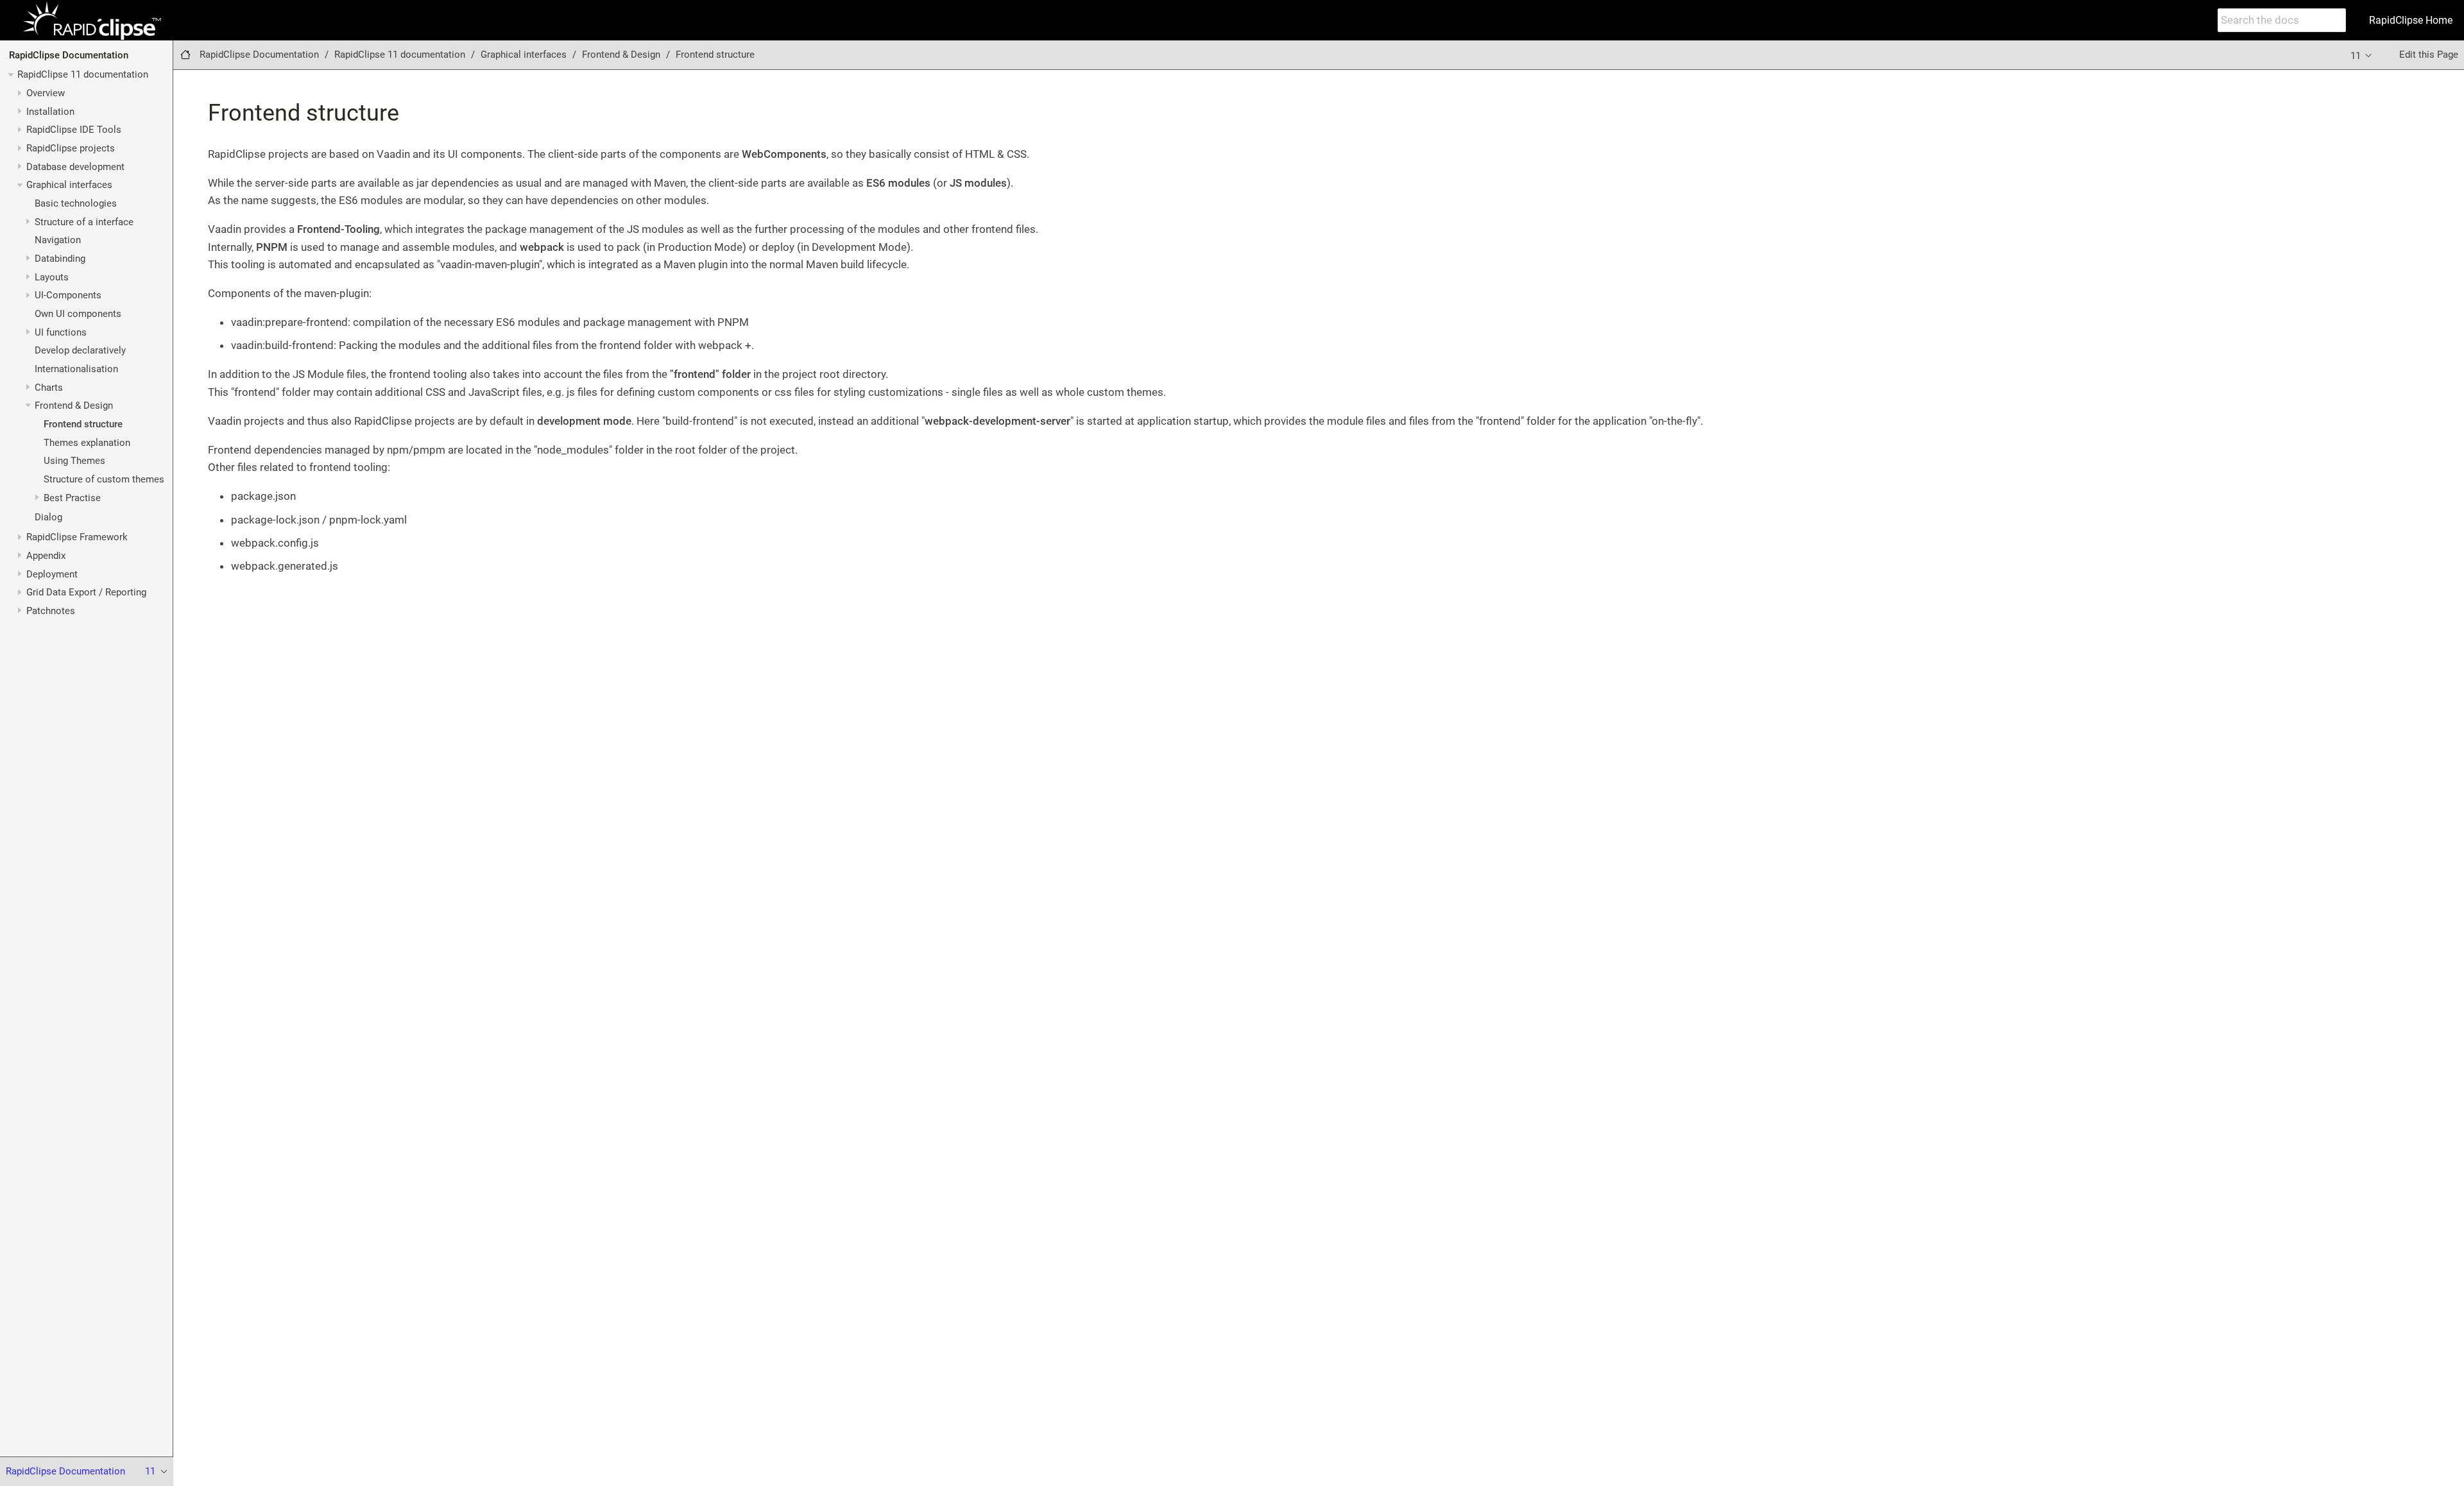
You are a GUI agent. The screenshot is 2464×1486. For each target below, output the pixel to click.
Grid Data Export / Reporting (86, 592)
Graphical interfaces (69, 185)
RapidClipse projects (71, 148)
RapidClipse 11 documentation (83, 74)
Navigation (58, 240)
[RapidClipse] (92, 21)
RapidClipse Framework (77, 537)
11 (2357, 56)
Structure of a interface (84, 222)
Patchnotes (51, 611)
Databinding (60, 259)
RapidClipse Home (2411, 20)
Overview (46, 93)
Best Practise (72, 498)
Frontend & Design (74, 406)
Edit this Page (2429, 55)
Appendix (46, 556)
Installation (50, 112)
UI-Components (68, 295)
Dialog (48, 517)
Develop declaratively (80, 350)
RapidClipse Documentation (69, 55)
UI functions (61, 332)
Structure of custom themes (104, 479)
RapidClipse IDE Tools (74, 130)
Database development (75, 167)
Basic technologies (76, 203)
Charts (49, 388)
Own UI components (78, 314)
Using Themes (74, 461)
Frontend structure (83, 424)
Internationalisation (76, 369)
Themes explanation (87, 443)
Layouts (52, 277)
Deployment (52, 574)
